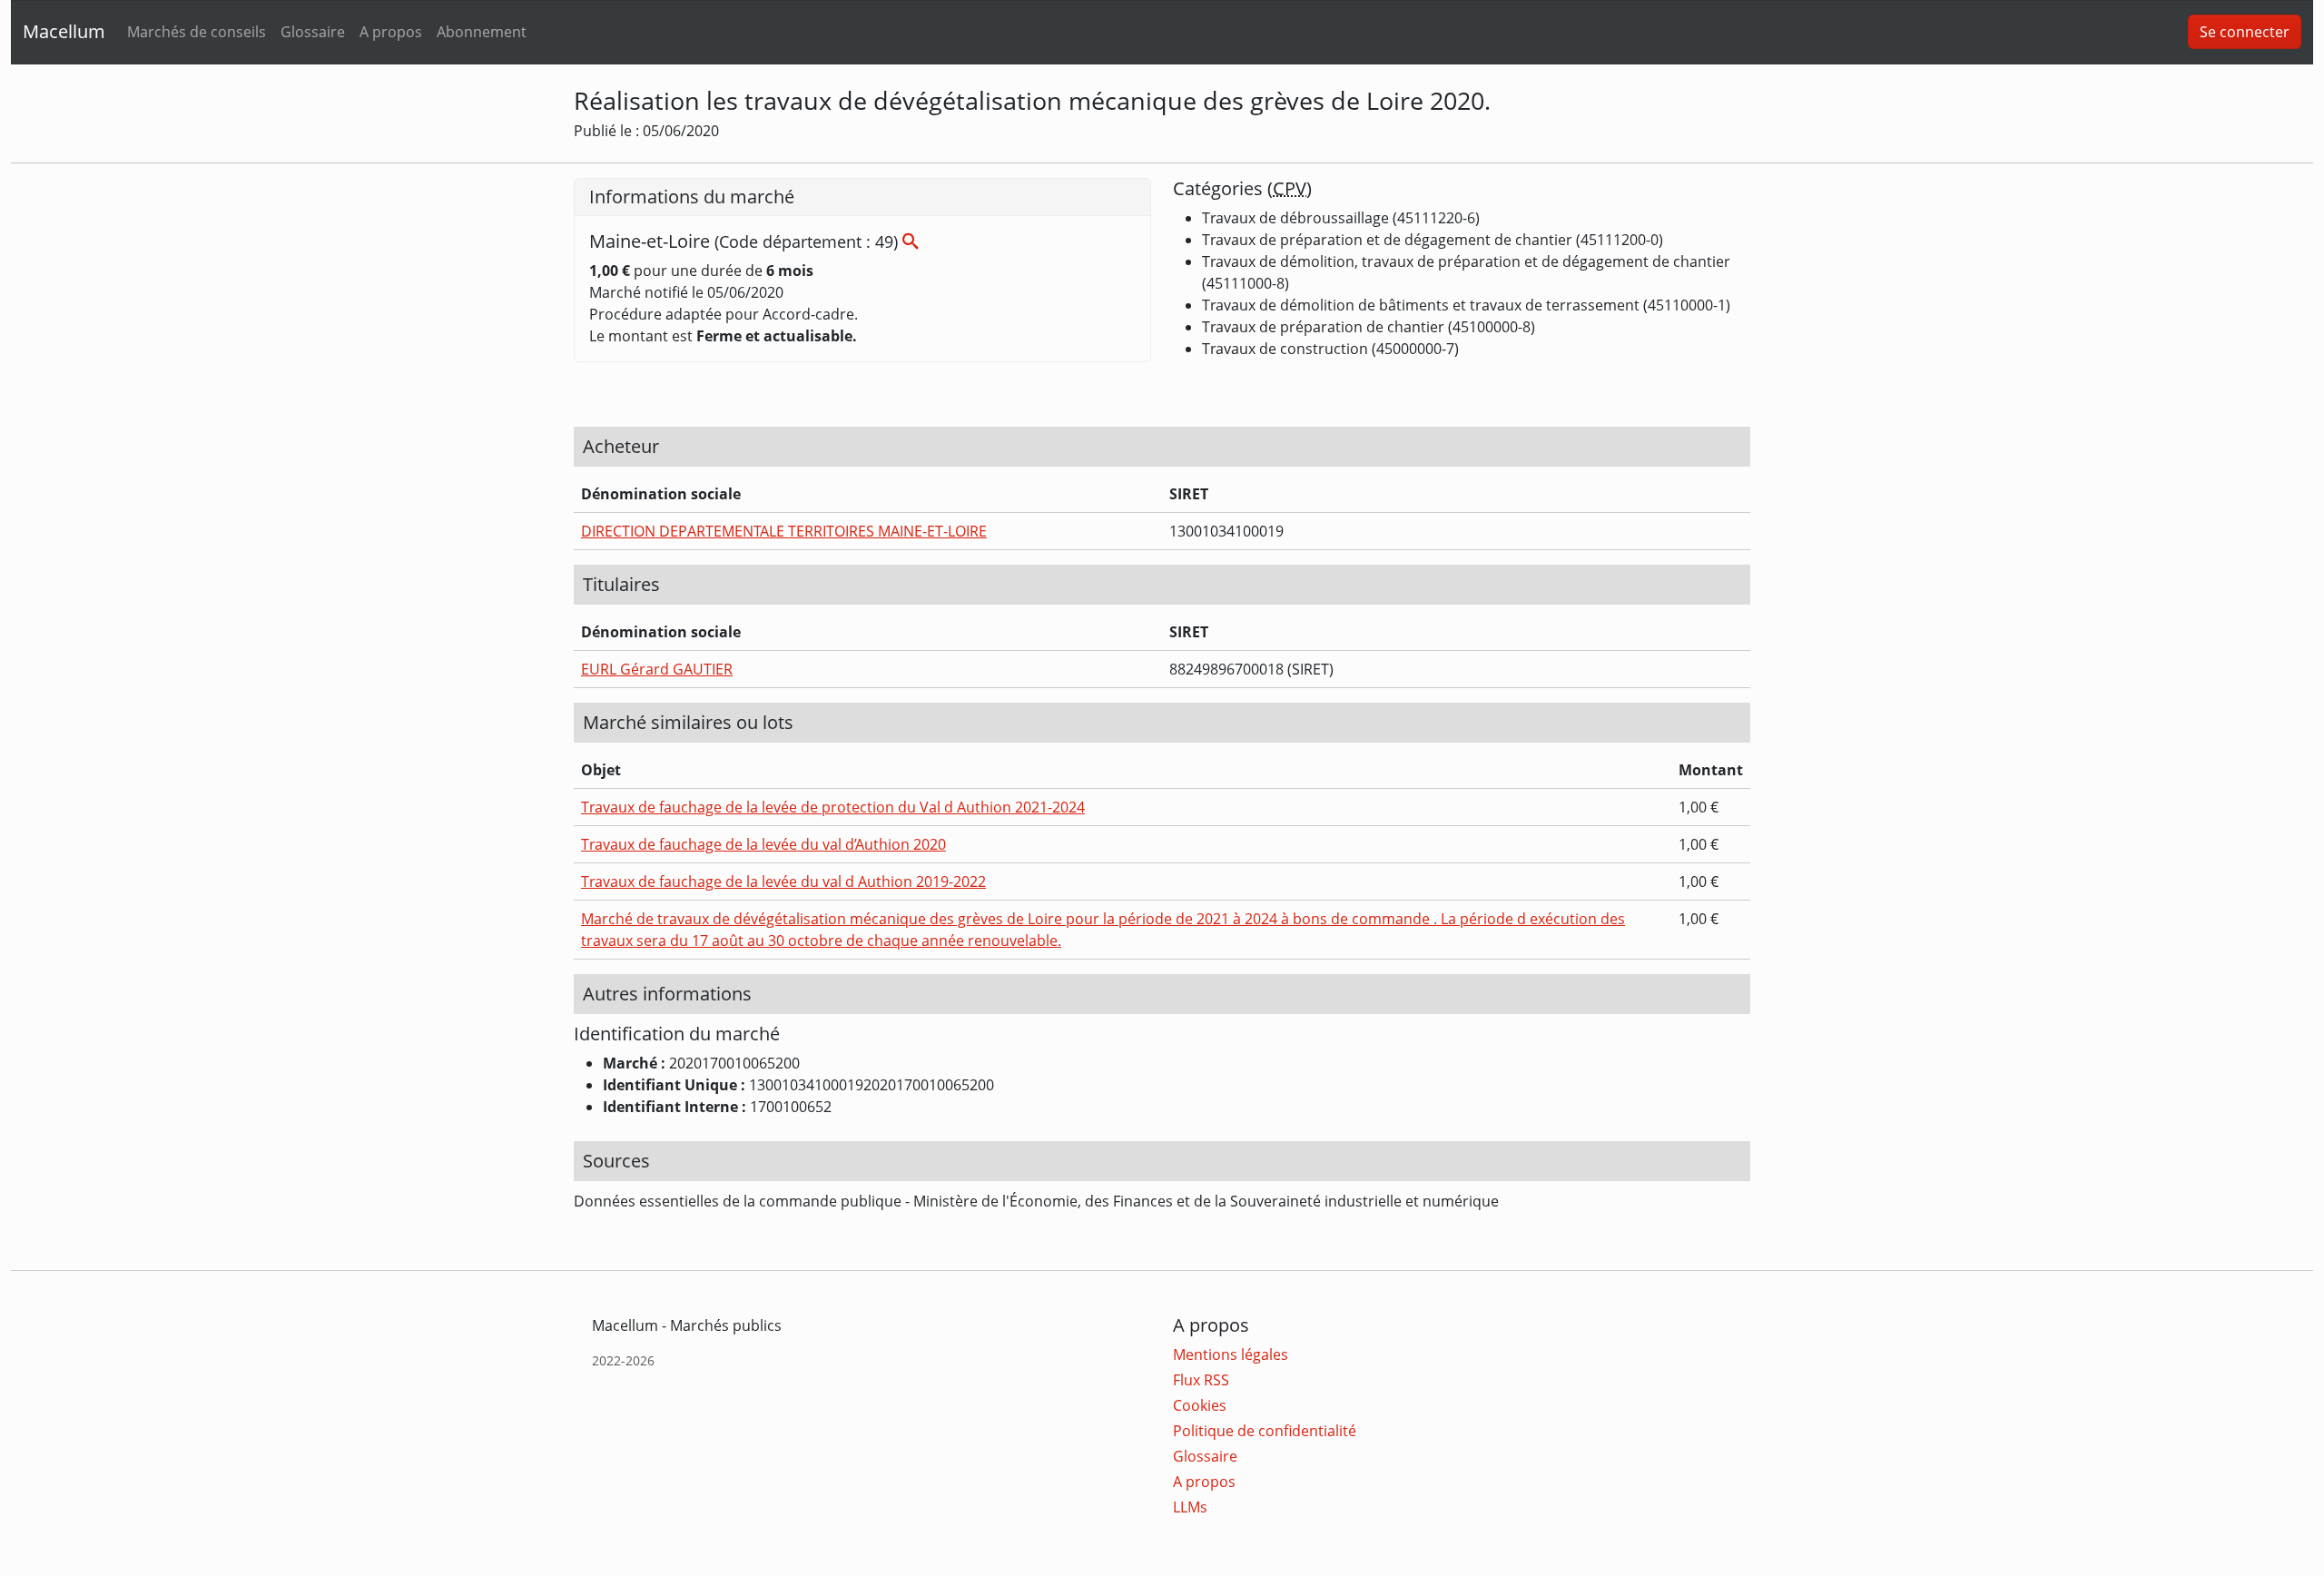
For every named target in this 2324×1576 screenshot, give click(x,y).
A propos (391, 32)
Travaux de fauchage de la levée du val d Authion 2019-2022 (783, 882)
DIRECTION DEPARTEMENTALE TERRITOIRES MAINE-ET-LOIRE (784, 531)
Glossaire (313, 32)
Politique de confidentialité (1265, 1431)
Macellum (64, 31)
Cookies (1200, 1405)
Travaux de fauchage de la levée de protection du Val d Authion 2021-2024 (833, 807)
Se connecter (2245, 32)
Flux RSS (1201, 1380)
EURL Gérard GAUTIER (657, 669)
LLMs (1190, 1507)
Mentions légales (1231, 1354)
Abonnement (482, 32)
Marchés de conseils (197, 32)
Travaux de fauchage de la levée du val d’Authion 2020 (763, 844)
